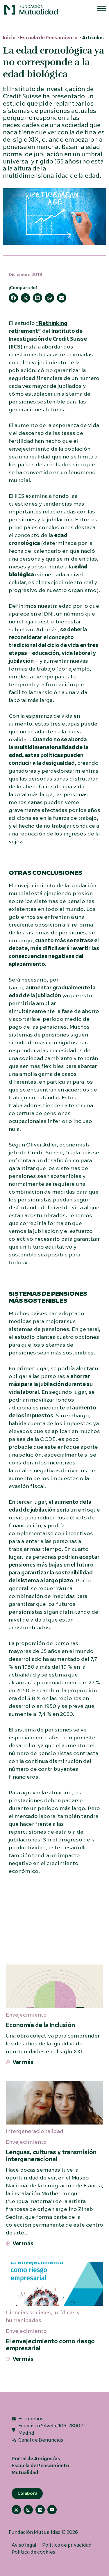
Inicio (9, 38)
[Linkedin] (40, 2510)
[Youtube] (52, 2510)
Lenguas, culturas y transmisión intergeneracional (51, 2156)
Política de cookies (33, 2552)
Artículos (93, 38)
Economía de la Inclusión (40, 2025)
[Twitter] (16, 2510)
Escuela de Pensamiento (49, 38)
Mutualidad (25, 2473)
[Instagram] (28, 2510)
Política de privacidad (67, 2545)
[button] (31, 10)
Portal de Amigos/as (36, 2459)
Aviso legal (24, 2545)
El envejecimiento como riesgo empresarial (50, 2345)
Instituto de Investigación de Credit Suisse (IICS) (48, 339)
